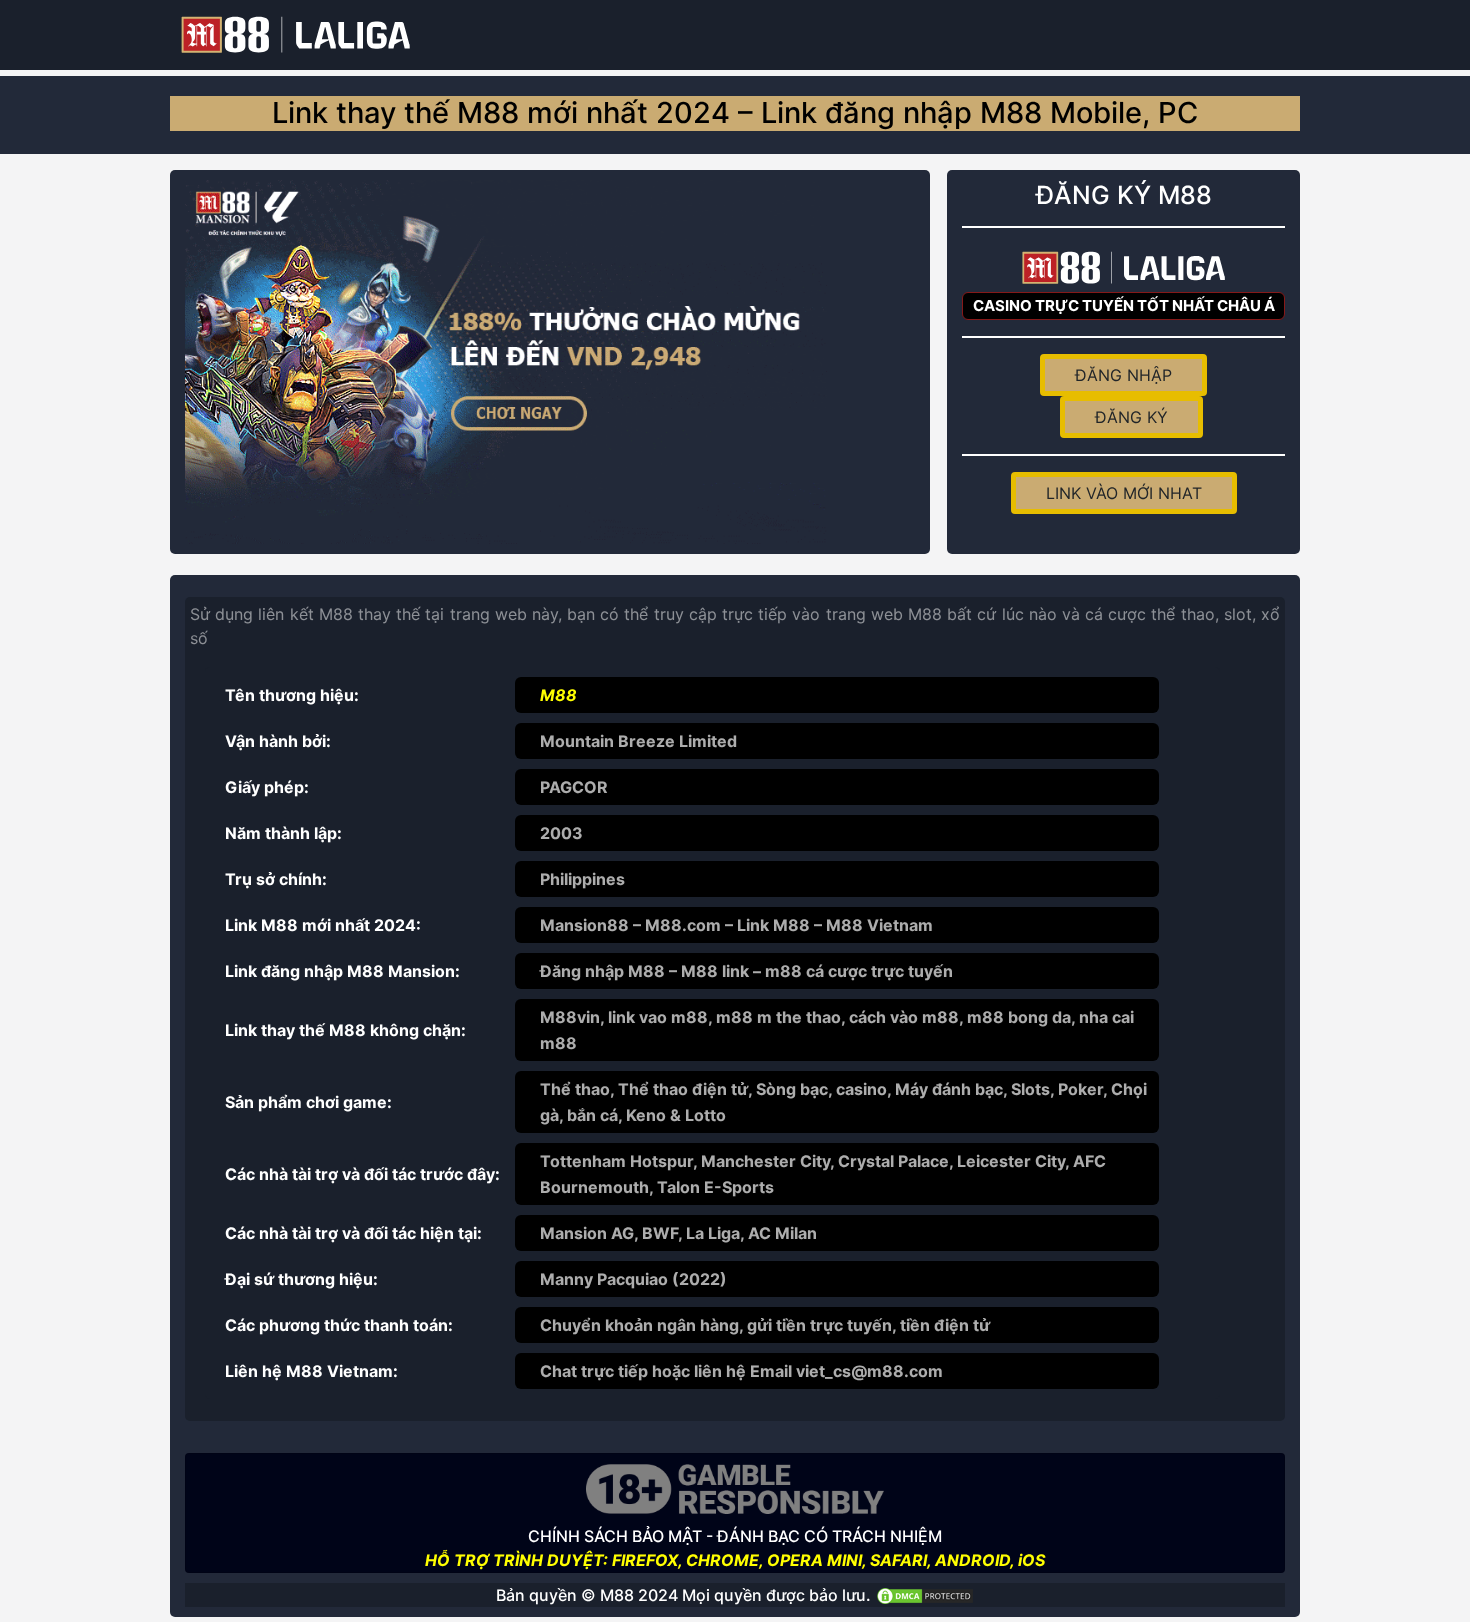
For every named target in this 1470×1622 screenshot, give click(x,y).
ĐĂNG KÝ (1131, 417)
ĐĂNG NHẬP (1123, 375)
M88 (558, 695)
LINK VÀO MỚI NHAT (1124, 493)
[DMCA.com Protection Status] (925, 1595)
